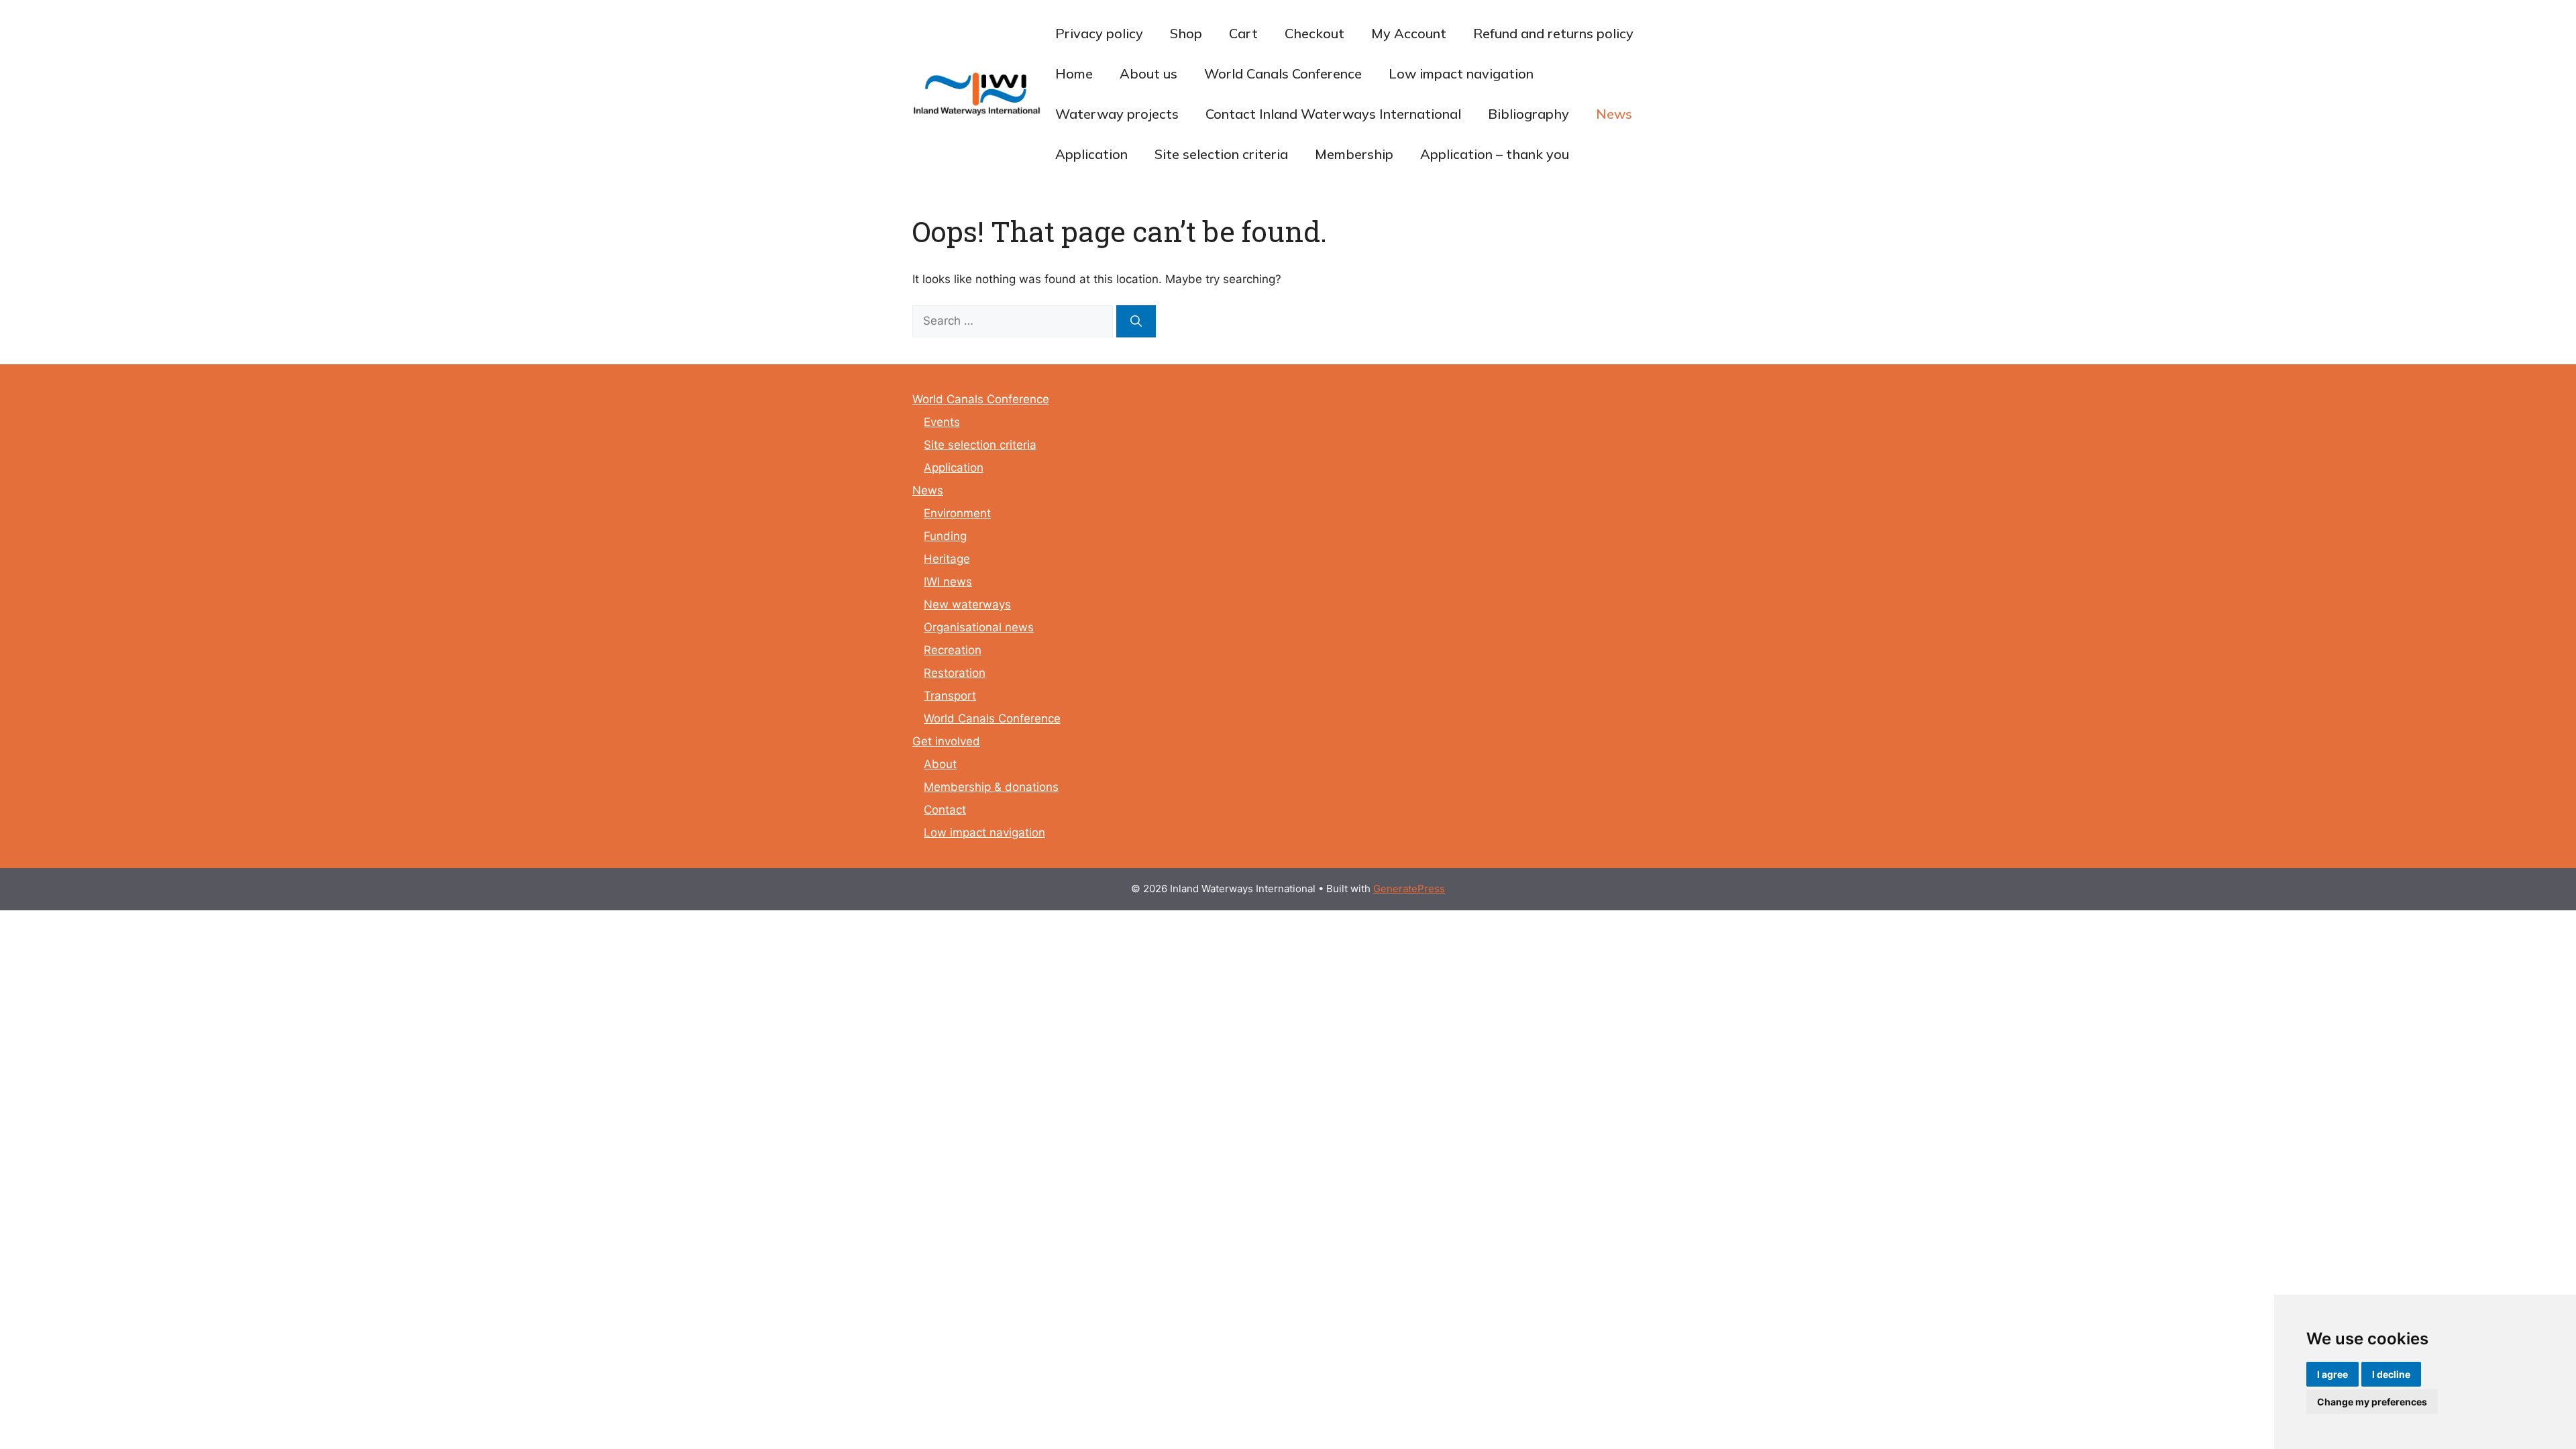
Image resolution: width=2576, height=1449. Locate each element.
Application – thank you (1495, 154)
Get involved (946, 741)
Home (1074, 73)
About (940, 764)
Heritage (947, 559)
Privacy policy (1099, 33)
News (1614, 114)
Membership (1354, 154)
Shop (1186, 33)
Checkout (1314, 33)
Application (1091, 154)
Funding (945, 536)
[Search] (1136, 321)
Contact (945, 810)
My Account (1409, 33)
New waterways (967, 604)
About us (1148, 73)
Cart (1243, 33)
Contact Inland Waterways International (1333, 114)
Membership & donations (991, 787)
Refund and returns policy (1553, 33)
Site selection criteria (1221, 154)
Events (942, 422)
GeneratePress (1409, 889)
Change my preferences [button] (2372, 1402)
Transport (950, 696)
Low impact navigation (1461, 73)
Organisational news (979, 627)
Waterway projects (1117, 114)
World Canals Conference (1283, 73)
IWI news (948, 582)
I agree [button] (2332, 1374)
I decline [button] (2391, 1374)
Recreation (953, 650)
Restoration (955, 673)
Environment (957, 513)
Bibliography (1528, 114)
